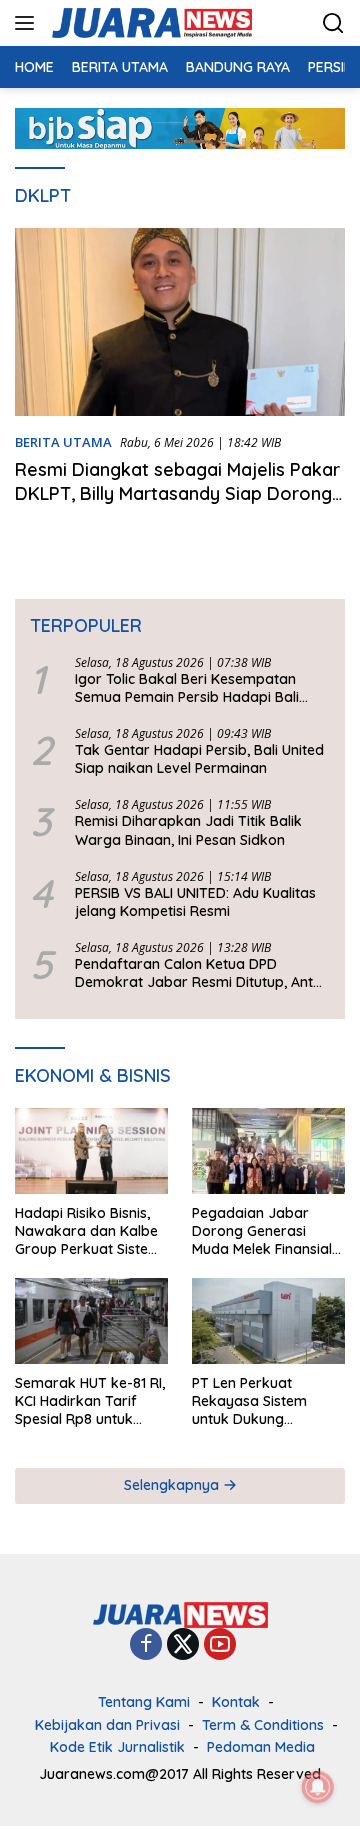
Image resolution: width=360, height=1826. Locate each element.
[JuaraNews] (149, 23)
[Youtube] (220, 1645)
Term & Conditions (263, 1725)
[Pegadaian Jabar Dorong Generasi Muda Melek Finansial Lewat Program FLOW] (268, 1151)
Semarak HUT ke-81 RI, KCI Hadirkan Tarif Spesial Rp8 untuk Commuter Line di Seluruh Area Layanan (90, 1401)
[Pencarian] (333, 23)
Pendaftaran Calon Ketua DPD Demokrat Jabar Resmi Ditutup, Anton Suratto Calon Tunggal (202, 973)
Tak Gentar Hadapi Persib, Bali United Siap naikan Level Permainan (199, 759)
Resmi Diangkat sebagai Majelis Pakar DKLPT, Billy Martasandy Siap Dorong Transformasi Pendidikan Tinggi (177, 493)
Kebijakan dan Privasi (107, 1725)
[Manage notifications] (318, 1787)
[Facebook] (146, 1645)
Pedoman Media (261, 1747)
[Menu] (28, 23)
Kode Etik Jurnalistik (117, 1747)
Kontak (236, 1702)
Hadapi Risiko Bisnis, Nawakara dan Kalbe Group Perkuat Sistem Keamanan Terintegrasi (88, 1231)
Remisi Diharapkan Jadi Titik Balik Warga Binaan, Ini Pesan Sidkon (188, 830)
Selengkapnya (173, 1485)
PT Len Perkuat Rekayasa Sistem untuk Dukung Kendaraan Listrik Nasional (251, 1401)
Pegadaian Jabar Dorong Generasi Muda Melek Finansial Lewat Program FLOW (265, 1231)
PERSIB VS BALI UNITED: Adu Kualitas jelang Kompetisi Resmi (195, 902)
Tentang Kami (144, 1702)
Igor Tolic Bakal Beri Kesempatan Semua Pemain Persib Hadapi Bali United (187, 688)
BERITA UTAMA (63, 442)
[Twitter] (183, 1645)
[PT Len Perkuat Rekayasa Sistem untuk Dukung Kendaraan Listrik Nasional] (268, 1321)
